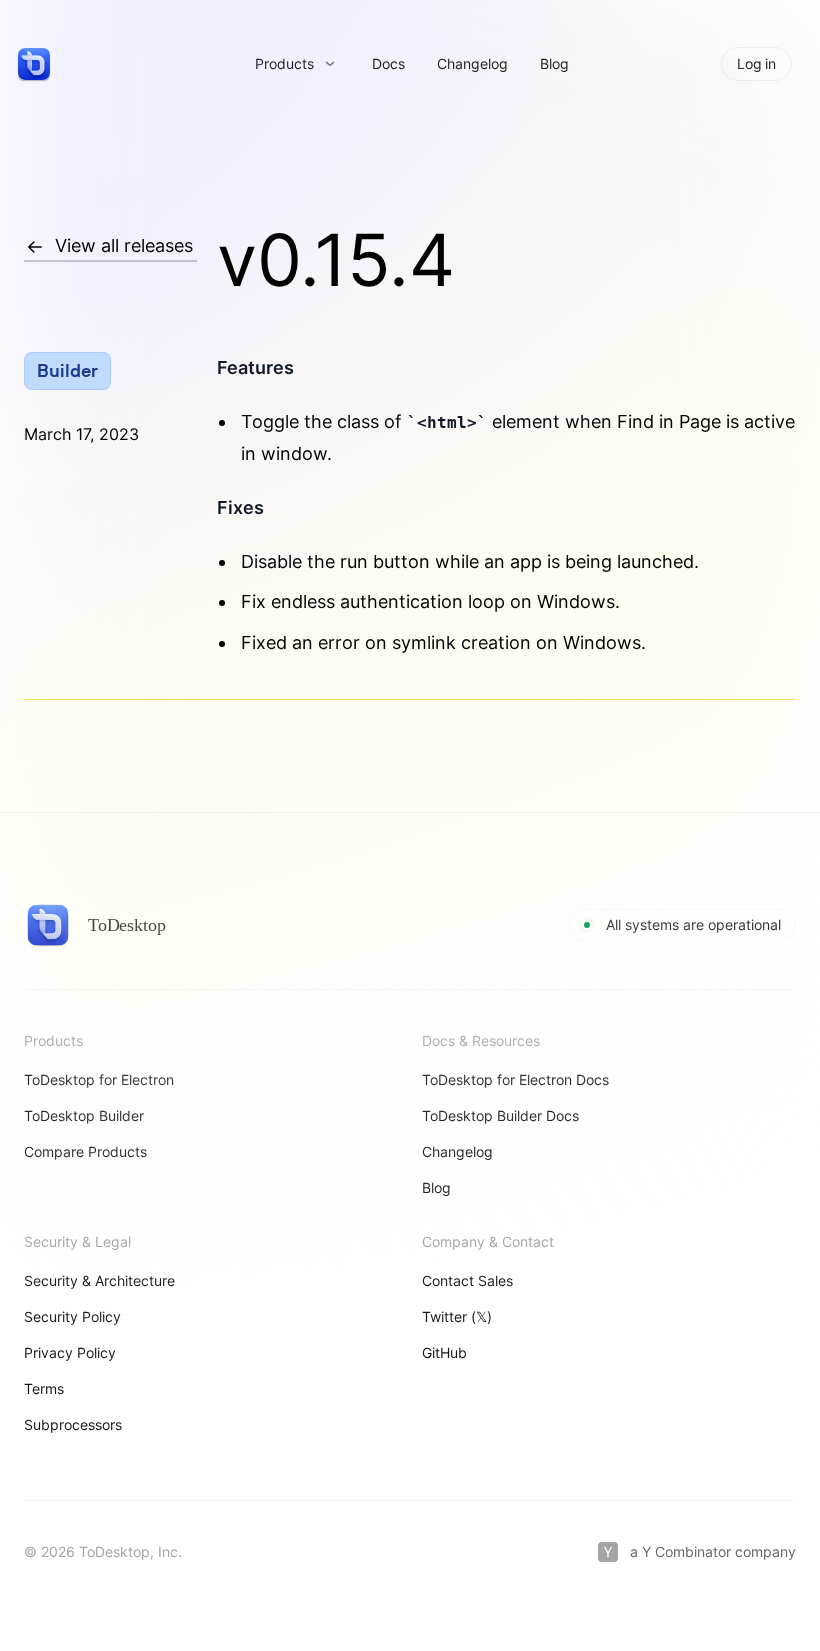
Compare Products (85, 1151)
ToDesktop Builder (84, 1115)
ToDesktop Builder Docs (500, 1115)
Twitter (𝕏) (457, 1316)
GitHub (444, 1352)
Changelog (472, 63)
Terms (44, 1388)
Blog (554, 63)
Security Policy (72, 1316)
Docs (388, 63)
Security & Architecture (99, 1280)
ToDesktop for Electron (99, 1079)
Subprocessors (73, 1424)
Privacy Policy (70, 1352)
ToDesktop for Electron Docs (515, 1079)
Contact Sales (467, 1280)
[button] (295, 64)
